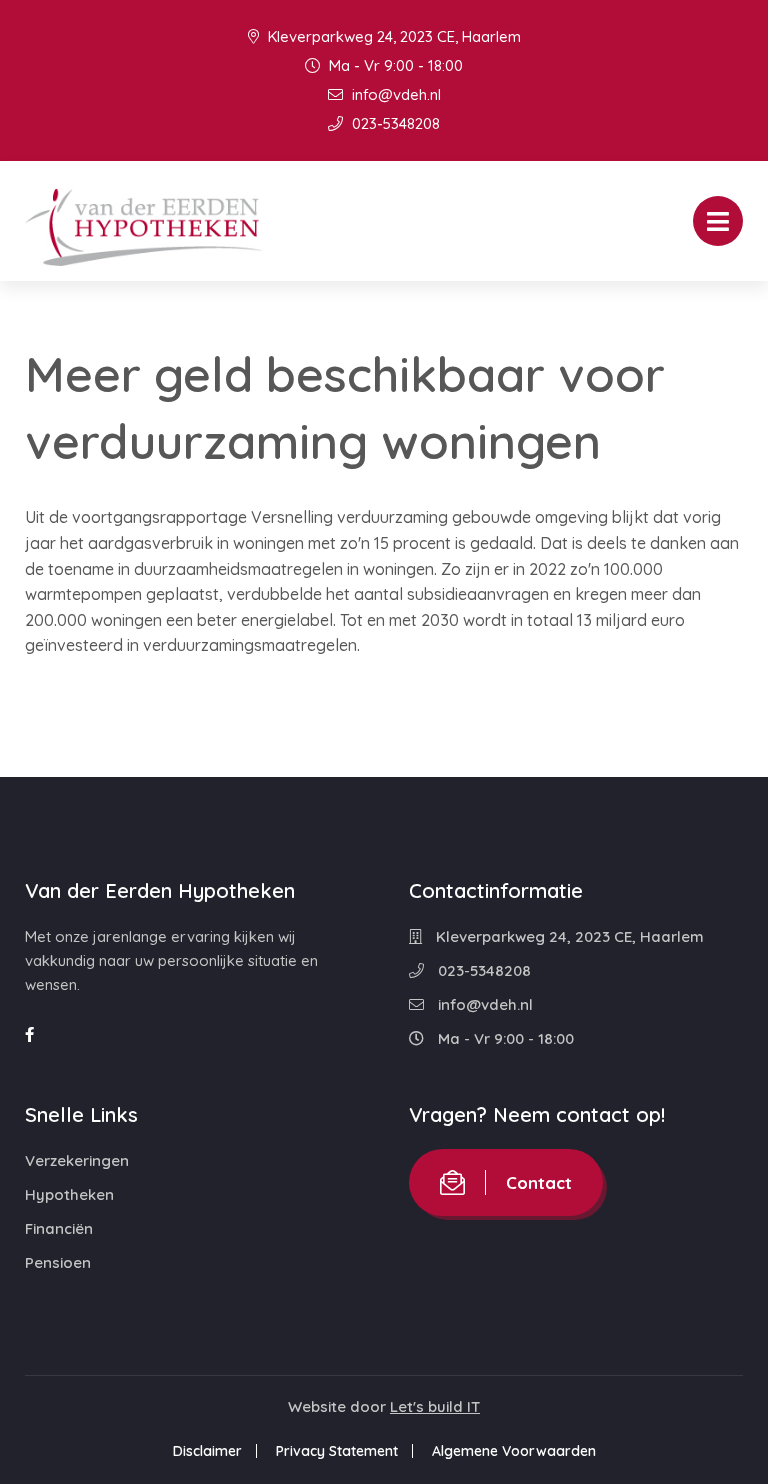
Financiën (59, 1228)
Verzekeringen (77, 1160)
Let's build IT (435, 1406)
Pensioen (58, 1262)
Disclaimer (207, 1451)
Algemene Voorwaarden (514, 1451)
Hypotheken (69, 1194)
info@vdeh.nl (394, 94)
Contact (539, 1182)
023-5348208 (394, 123)
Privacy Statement (337, 1451)
